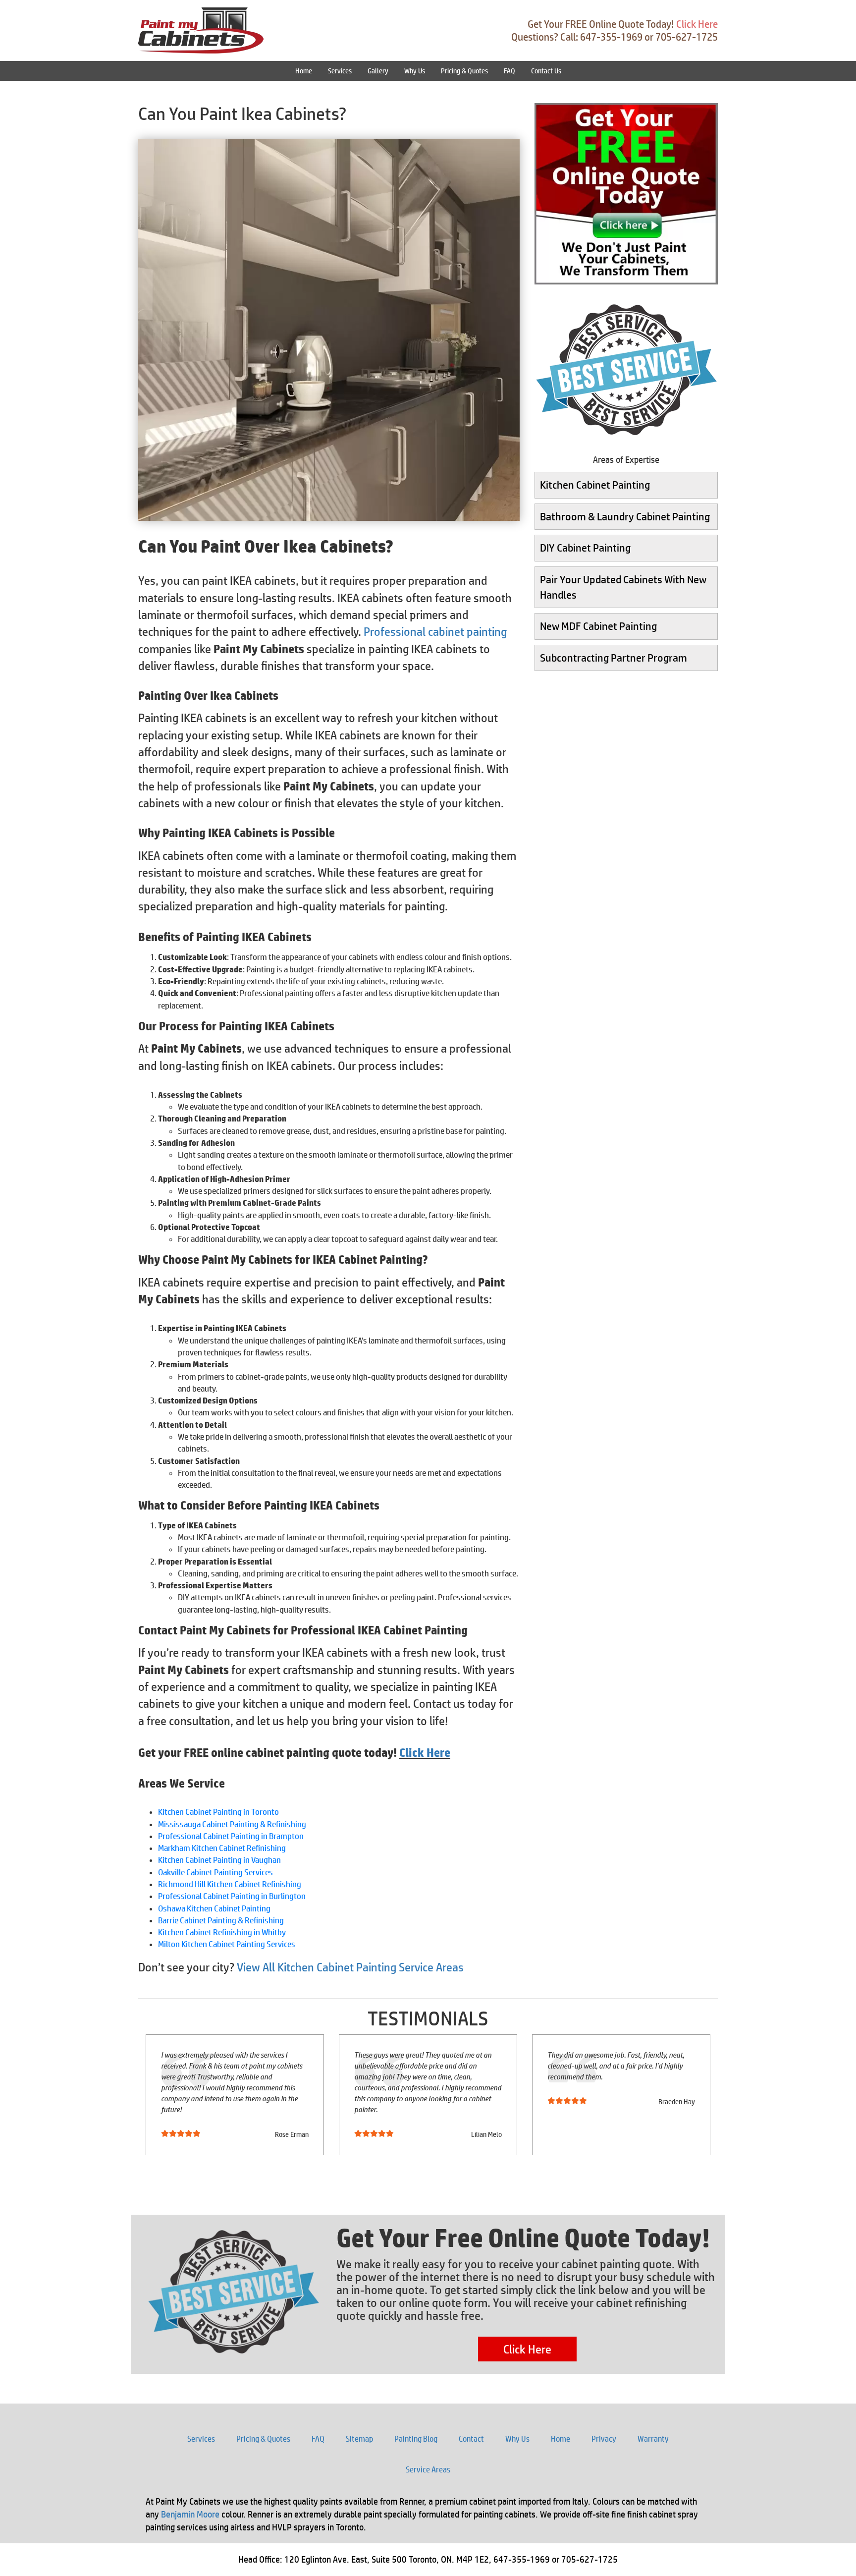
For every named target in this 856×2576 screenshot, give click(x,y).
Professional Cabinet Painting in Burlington (232, 1896)
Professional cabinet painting (435, 631)
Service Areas (428, 2469)
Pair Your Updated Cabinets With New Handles (623, 587)
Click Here (697, 24)
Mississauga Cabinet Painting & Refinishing (232, 1824)
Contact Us (546, 71)
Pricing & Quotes (464, 71)
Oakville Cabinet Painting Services (215, 1872)
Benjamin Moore (190, 2514)
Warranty (653, 2439)
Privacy (604, 2439)
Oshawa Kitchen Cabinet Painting (214, 1908)
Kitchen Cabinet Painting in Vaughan (219, 1860)
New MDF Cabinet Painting (598, 626)
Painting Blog (416, 2439)
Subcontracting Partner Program (614, 658)
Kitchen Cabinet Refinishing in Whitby (222, 1932)
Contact (471, 2439)
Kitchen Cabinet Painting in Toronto (218, 1812)
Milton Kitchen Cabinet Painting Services (227, 1944)
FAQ (509, 71)
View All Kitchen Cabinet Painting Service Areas (350, 1967)
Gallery (378, 71)
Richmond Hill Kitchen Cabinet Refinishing (230, 1884)
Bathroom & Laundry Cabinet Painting (625, 516)
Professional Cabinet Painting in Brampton (231, 1836)
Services (340, 71)
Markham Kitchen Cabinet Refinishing (222, 1848)
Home (304, 71)
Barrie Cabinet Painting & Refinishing (221, 1920)
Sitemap (359, 2439)
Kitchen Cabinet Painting (595, 485)
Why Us (415, 71)
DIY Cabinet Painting (585, 548)
